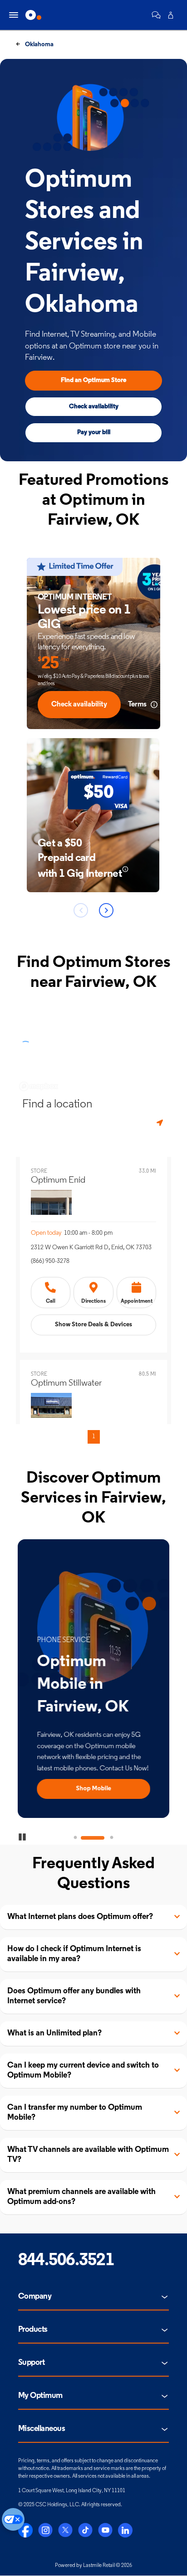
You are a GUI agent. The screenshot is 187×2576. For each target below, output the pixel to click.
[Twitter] (65, 2530)
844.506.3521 (66, 2261)
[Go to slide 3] (112, 1838)
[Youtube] (105, 2530)
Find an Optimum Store (93, 380)
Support (31, 2363)
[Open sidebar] (14, 15)
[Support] (156, 15)
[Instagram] (45, 2530)
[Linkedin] (125, 2530)
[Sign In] (171, 15)
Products (33, 2330)
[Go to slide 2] (93, 1838)
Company (35, 2297)
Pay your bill (94, 433)
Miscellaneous (42, 2429)
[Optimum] (33, 15)
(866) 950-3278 (50, 1261)
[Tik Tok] (85, 2530)
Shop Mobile (94, 1789)
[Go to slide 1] (75, 1838)
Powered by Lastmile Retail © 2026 (93, 2566)
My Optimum (40, 2396)
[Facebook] (25, 2530)
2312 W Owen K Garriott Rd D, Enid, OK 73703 (91, 1248)
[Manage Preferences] (13, 2519)
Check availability (94, 407)
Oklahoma (39, 45)
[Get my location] (161, 1123)
